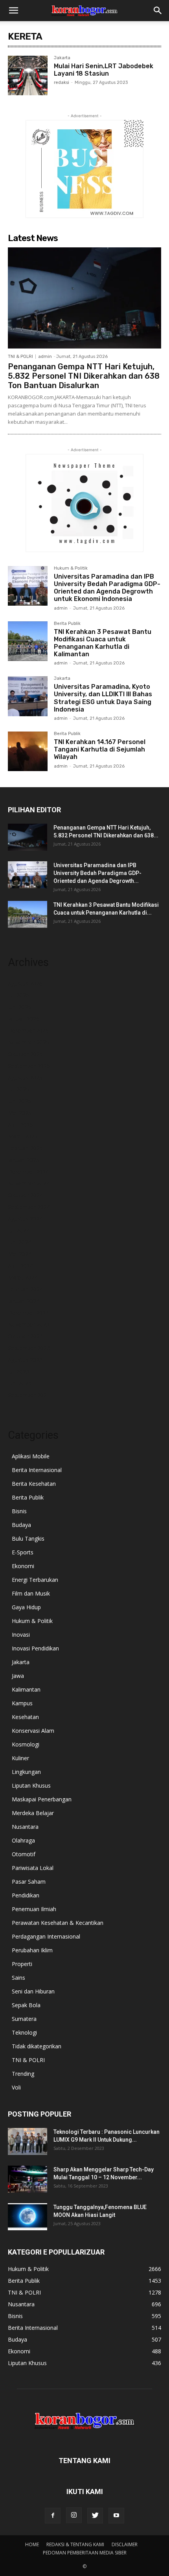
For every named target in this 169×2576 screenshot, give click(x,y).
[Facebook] (53, 2516)
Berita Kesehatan (34, 1484)
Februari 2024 (25, 1289)
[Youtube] (116, 2516)
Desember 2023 (28, 1313)
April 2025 (20, 1125)
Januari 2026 (24, 1019)
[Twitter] (95, 2516)
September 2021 (29, 1395)
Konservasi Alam (33, 1731)
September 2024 (29, 1207)
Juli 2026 (18, 995)
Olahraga (23, 1840)
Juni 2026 (19, 1007)
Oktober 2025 (25, 1054)
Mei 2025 (20, 1113)
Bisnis (19, 1511)
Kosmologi (26, 1744)
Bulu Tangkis (28, 1539)
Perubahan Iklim (32, 1950)
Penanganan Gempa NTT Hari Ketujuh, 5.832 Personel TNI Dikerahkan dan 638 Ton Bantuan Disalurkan (84, 376)
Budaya (21, 1525)
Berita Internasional (37, 1470)
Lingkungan (26, 1772)
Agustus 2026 (25, 983)
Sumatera (24, 2019)
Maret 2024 (23, 1277)
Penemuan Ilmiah (34, 1909)
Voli (16, 2087)
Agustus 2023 (25, 1360)
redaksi (62, 83)
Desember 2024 (28, 1172)
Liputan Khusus (31, 1785)
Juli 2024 (18, 1230)
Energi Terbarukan (35, 1580)
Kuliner (20, 1758)
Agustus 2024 (25, 1219)
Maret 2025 (23, 1136)
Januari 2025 (24, 1160)
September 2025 (29, 1066)
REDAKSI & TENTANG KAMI (75, 2544)
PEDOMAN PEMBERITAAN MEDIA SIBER (85, 2553)
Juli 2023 (18, 1372)
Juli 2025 (18, 1089)
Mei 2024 (20, 1254)
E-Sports (23, 1552)
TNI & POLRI (20, 357)
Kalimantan (26, 1689)
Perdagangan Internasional (46, 1936)
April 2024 (20, 1266)
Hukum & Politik (71, 568)
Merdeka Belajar (33, 1813)
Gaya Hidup (26, 1607)
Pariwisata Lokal (33, 1868)
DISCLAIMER (125, 2544)
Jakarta (62, 58)
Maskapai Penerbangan (42, 1799)
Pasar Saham (29, 1882)
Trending (23, 2074)
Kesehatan (25, 1717)
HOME (32, 2544)
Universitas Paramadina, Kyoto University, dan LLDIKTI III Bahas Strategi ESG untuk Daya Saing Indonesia (103, 698)
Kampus (22, 1703)
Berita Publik (67, 624)
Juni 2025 (19, 1101)
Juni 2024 (19, 1242)
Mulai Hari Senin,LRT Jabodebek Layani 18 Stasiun (104, 70)
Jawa (18, 1676)
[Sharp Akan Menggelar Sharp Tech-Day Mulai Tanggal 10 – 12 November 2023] (28, 2179)
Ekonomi (23, 1566)
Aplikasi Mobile (31, 1456)
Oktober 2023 (25, 1336)
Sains (18, 1978)
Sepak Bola (26, 2005)
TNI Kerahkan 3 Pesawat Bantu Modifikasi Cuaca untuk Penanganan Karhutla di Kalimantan (103, 643)
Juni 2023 (19, 1383)
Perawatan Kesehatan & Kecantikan (58, 1923)
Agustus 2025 (25, 1077)
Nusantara (25, 1827)
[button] (13, 11)
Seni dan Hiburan (33, 1991)
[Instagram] (74, 2515)
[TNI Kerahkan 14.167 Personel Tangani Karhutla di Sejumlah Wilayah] (28, 751)
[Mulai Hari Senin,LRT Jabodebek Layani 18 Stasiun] (28, 75)
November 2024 (28, 1183)
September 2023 (29, 1348)
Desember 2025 (28, 1030)
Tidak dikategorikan (37, 2046)
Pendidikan (26, 1895)
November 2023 (28, 1324)
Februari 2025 (25, 1148)
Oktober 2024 (25, 1195)
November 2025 (28, 1042)
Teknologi (24, 2032)
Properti (22, 1964)
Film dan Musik (31, 1593)
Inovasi (21, 1635)
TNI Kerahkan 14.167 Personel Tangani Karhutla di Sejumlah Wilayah (100, 749)
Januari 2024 (24, 1301)
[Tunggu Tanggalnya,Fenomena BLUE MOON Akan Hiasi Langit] (28, 2217)
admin (45, 357)
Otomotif (24, 1854)
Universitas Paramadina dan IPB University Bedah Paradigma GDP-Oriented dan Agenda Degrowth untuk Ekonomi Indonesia (107, 588)
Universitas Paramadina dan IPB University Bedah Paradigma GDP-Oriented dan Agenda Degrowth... (97, 873)
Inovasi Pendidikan (35, 1648)
